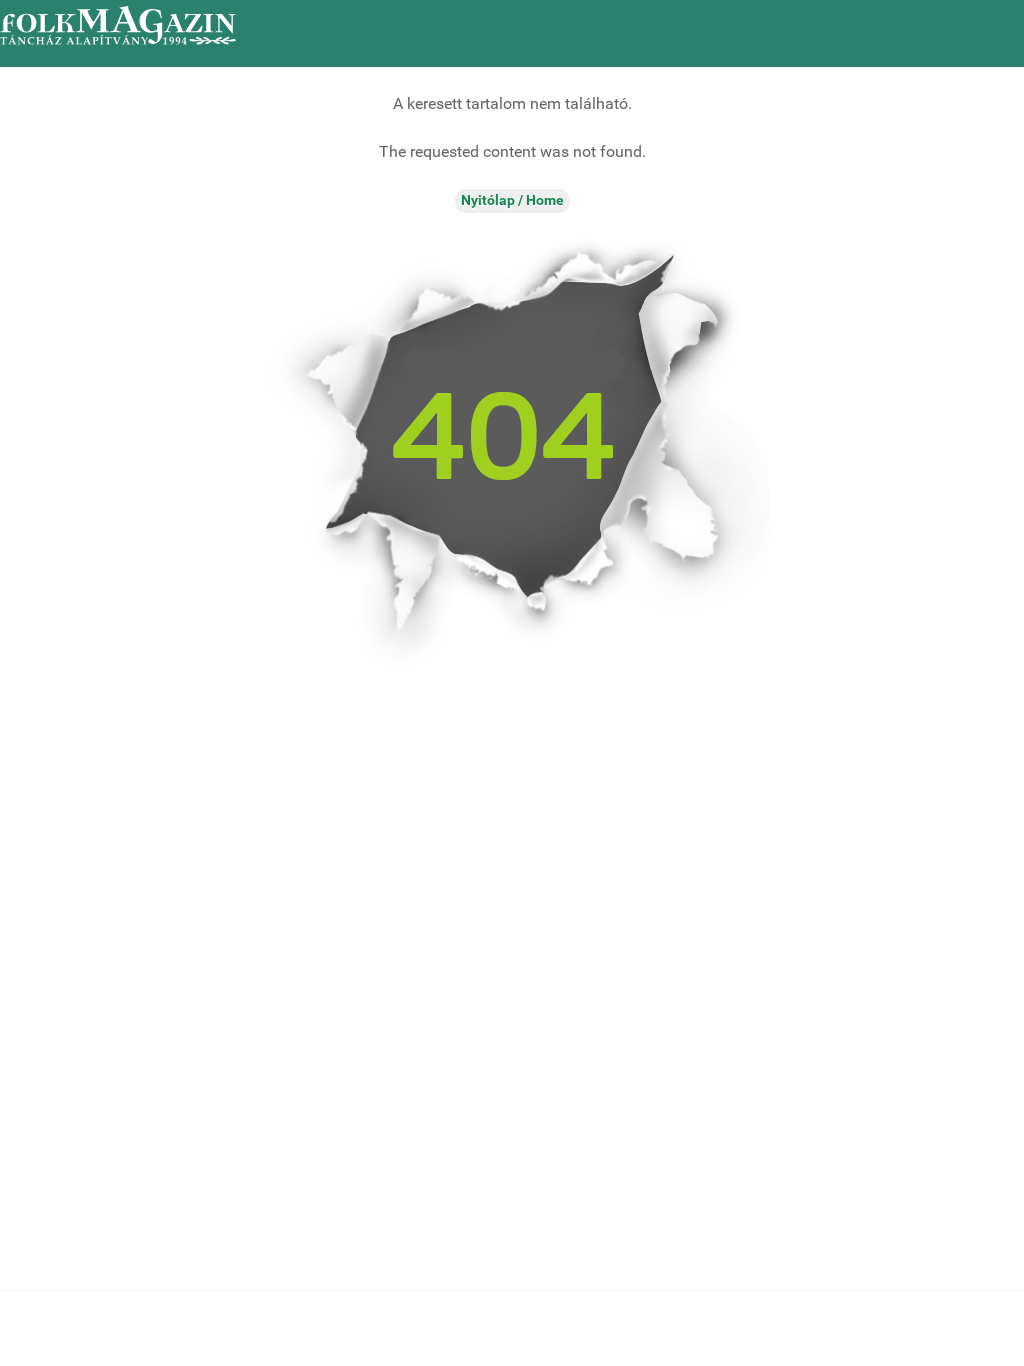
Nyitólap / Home (512, 200)
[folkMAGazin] (118, 25)
